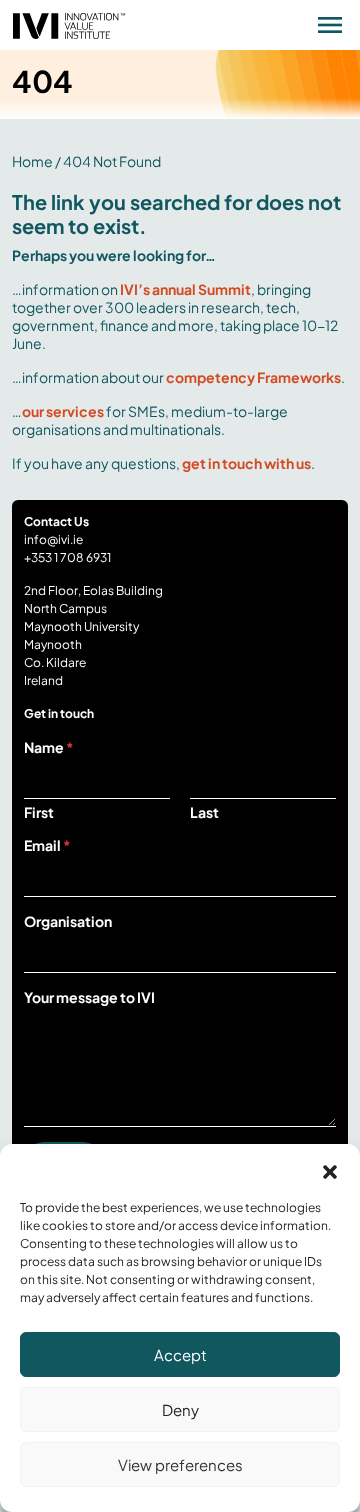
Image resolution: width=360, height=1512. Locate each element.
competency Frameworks (253, 377)
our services (63, 411)
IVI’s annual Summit (185, 289)
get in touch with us (246, 463)
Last (204, 812)
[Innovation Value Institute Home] (69, 23)
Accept (180, 1354)
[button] (330, 1169)
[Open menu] (330, 25)
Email (47, 845)
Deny (180, 1409)
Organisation (68, 921)
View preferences (180, 1464)
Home (32, 161)
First (39, 812)
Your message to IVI (89, 997)
